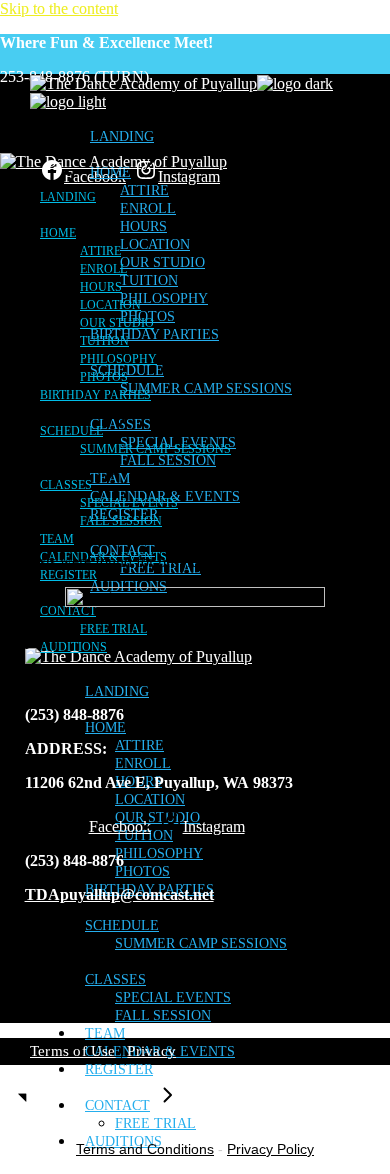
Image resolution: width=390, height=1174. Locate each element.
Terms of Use (73, 1051)
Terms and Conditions (145, 1149)
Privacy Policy (270, 1149)
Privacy (151, 1051)
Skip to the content (59, 8)
